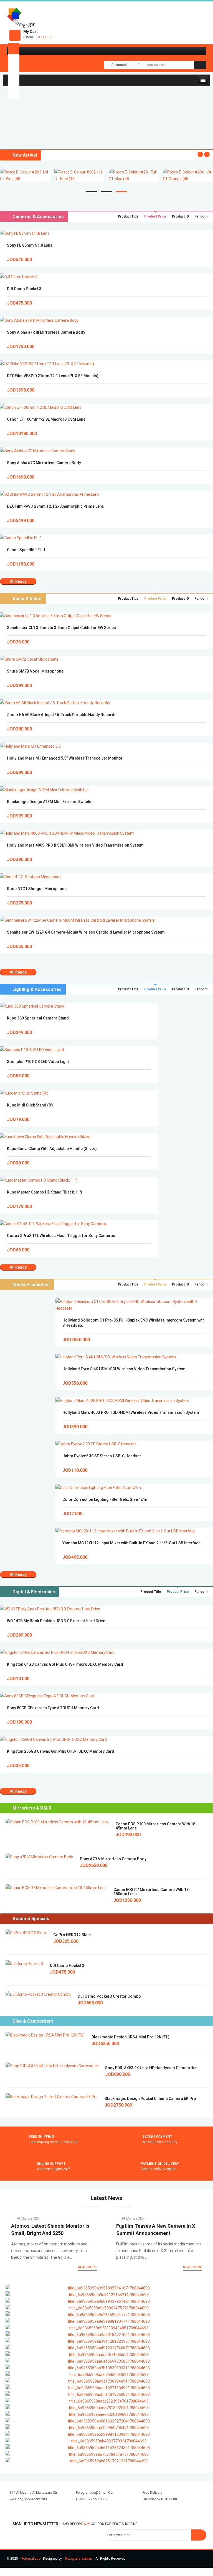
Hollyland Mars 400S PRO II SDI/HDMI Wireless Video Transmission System (75, 845)
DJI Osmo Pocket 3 (24, 289)
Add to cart (107, 233)
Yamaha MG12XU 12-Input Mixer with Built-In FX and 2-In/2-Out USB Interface (131, 1543)
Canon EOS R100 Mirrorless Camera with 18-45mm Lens (156, 1826)
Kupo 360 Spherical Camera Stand (38, 1018)
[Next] (7, 135)
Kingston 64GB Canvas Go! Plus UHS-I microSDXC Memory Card (65, 1664)
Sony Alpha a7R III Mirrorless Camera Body (46, 332)
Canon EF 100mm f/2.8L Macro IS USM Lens (46, 419)
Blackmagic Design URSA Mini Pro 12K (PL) (130, 2037)
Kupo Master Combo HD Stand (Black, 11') (45, 1192)
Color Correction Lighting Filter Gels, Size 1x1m (106, 1499)
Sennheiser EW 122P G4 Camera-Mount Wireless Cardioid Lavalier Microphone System (86, 932)
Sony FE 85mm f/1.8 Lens (30, 245)
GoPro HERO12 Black (72, 1935)
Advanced (119, 65)
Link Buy (106, 112)
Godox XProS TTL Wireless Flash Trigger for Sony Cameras (61, 1236)
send (199, 2535)
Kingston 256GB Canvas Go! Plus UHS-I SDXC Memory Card (61, 1751)
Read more (87, 2267)
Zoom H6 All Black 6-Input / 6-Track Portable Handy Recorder (63, 715)
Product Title (128, 216)
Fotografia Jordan (79, 2559)
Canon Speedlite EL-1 (26, 550)
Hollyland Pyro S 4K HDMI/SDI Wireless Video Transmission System (124, 1369)
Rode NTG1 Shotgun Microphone (37, 889)
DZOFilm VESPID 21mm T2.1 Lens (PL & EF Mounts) (53, 376)
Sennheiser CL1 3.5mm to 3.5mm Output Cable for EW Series (61, 628)
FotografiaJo (31, 2559)
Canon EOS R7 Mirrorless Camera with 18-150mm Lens (152, 1892)
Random (201, 216)
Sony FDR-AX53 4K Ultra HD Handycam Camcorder (151, 2068)
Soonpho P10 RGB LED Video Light (38, 1062)
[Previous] (4, 135)
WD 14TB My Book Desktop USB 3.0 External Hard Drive (56, 1621)
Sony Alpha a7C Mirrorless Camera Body (44, 463)
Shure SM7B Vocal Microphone (35, 671)
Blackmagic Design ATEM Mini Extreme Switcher (50, 802)
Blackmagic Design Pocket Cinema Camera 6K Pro (150, 2099)
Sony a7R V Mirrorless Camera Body (113, 1859)
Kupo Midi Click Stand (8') (30, 1105)
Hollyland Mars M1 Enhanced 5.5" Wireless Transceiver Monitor (65, 758)
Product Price (155, 216)
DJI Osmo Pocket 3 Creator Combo (109, 1996)
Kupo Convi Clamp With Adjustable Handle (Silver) (52, 1149)
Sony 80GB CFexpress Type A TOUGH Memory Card (53, 1708)
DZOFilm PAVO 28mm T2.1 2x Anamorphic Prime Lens (55, 506)
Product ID (180, 216)
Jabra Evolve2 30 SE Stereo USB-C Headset (102, 1456)
